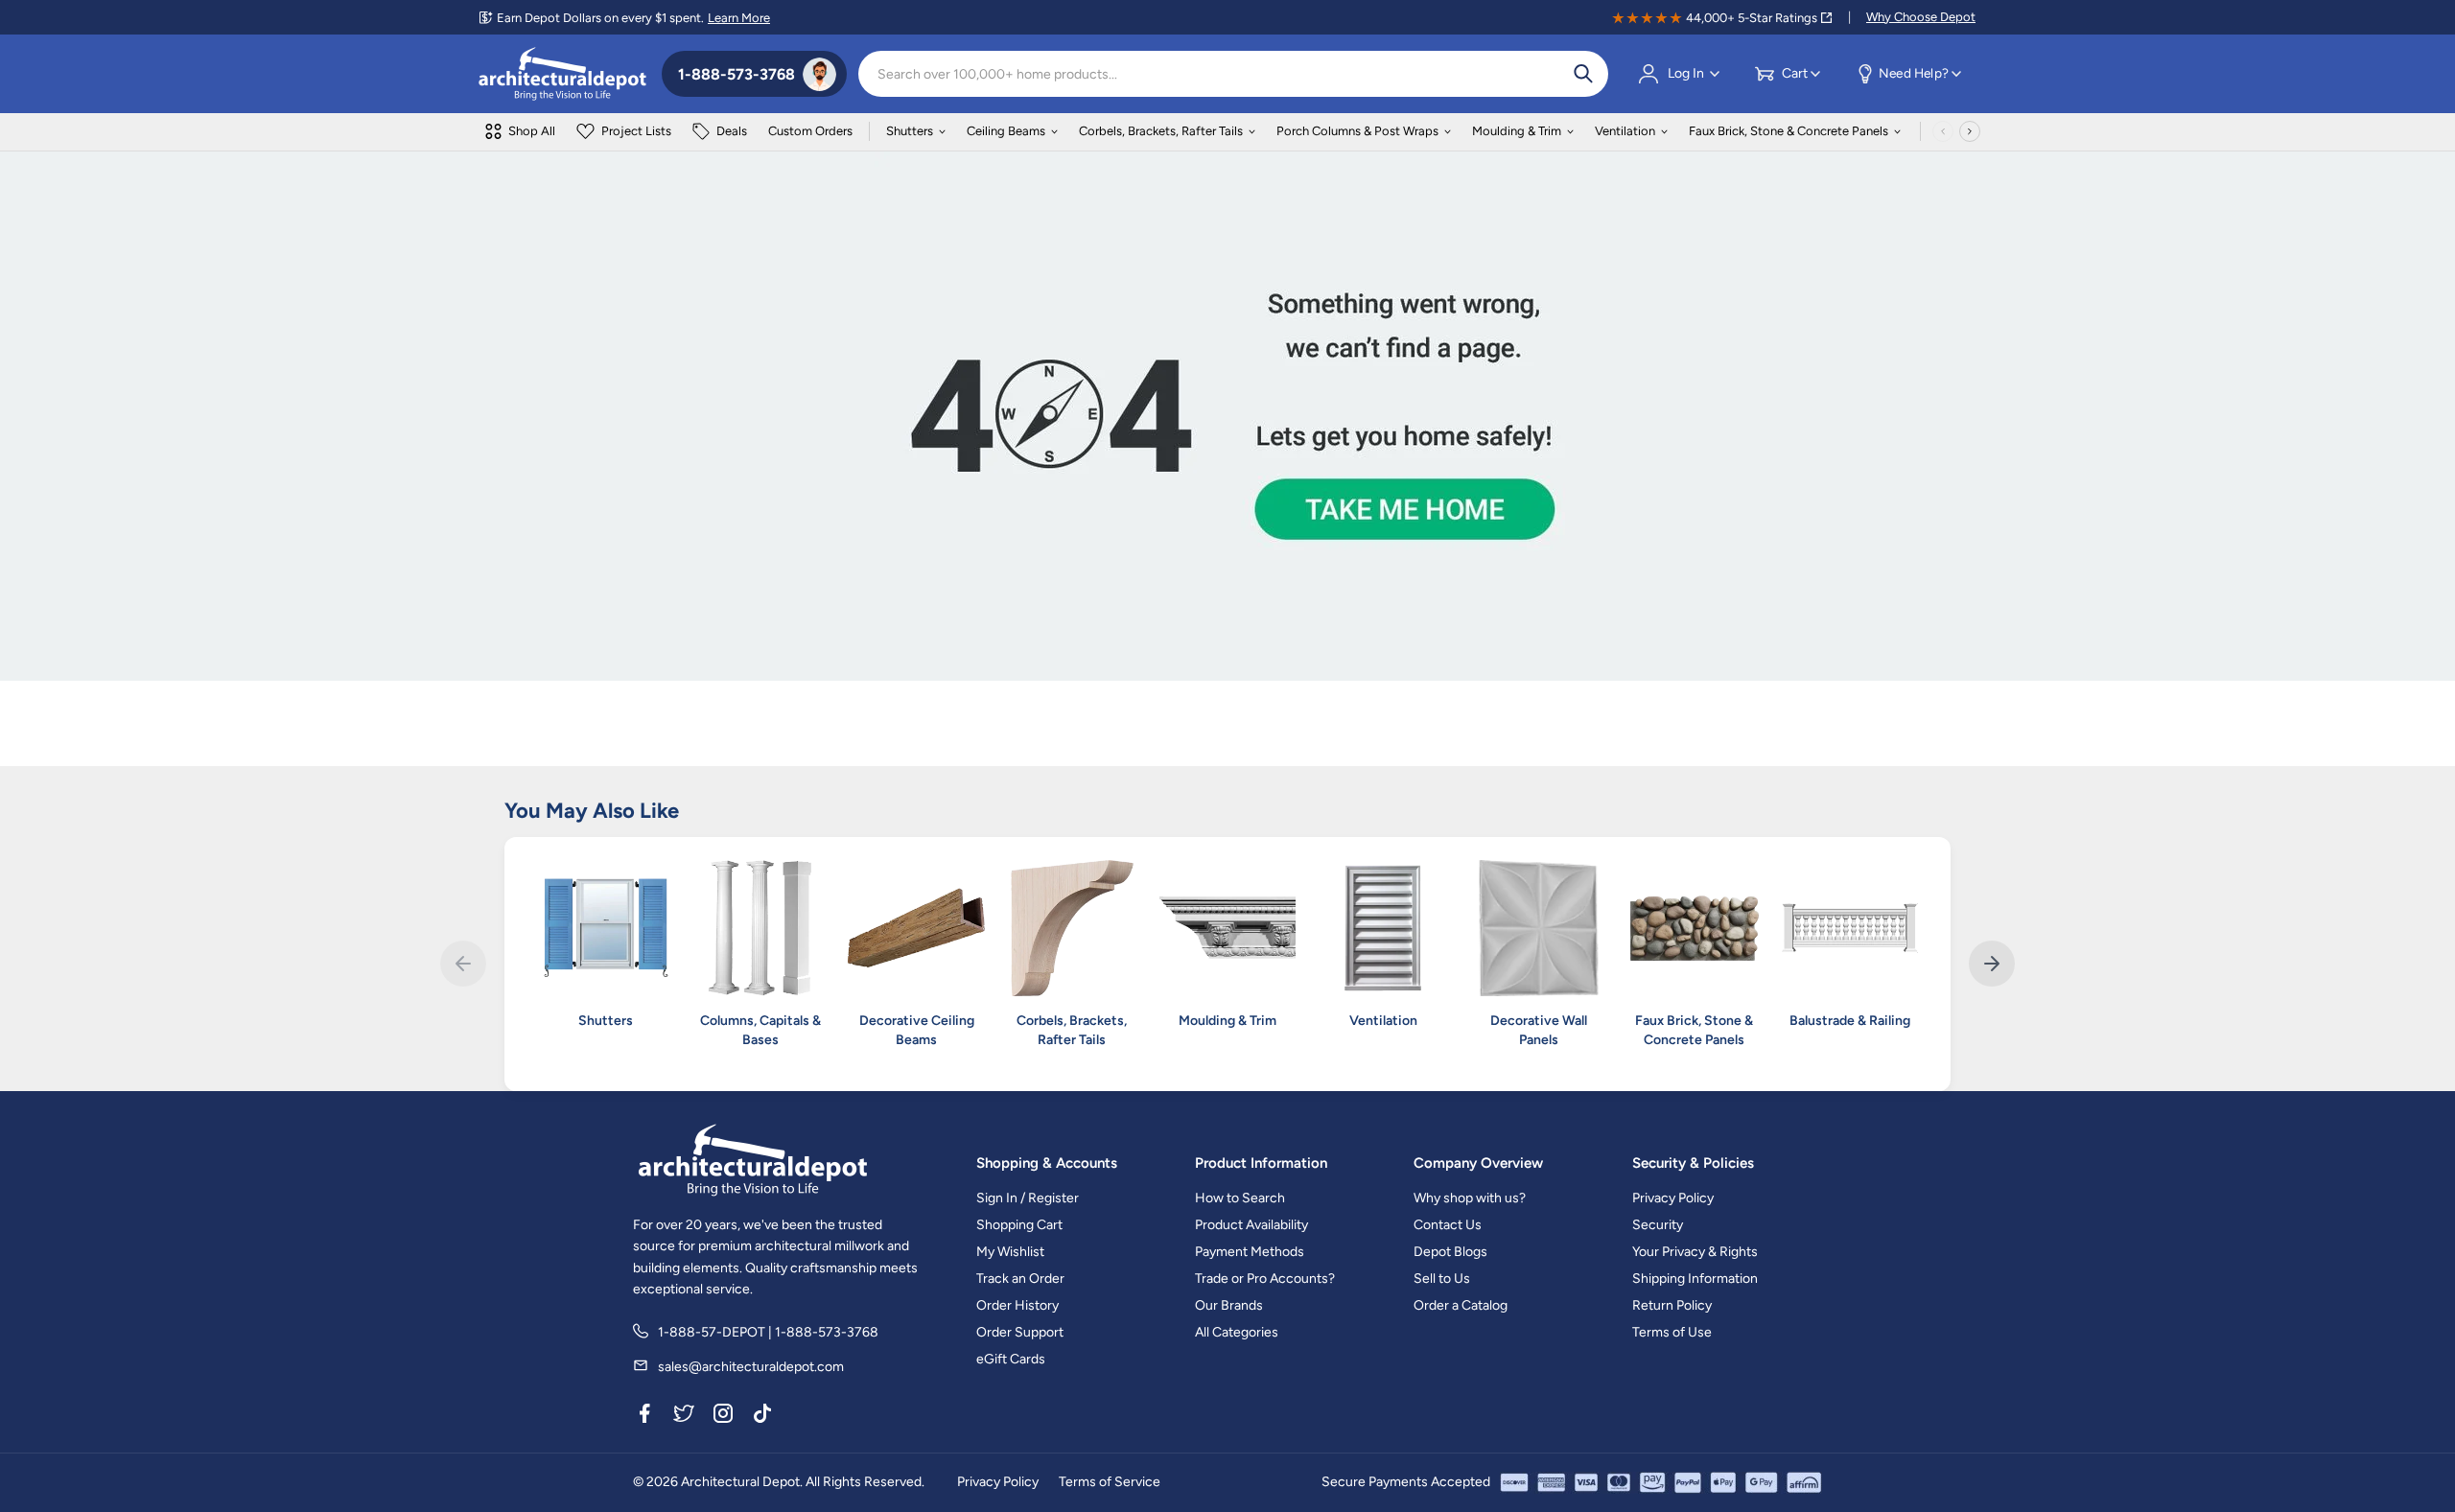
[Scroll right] (1970, 131)
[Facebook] (644, 1416)
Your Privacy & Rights (1695, 1252)
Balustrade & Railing (1850, 1021)
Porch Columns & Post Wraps (1357, 131)
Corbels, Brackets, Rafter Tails (1161, 131)
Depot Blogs (1450, 1252)
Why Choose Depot (1921, 17)
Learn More (739, 18)
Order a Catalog (1461, 1305)
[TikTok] (762, 1416)
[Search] (1583, 74)
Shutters (910, 131)
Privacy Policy (1673, 1198)
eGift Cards (1011, 1359)
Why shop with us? (1470, 1198)
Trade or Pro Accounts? (1265, 1279)
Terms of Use (1672, 1332)
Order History (1017, 1305)
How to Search (1240, 1198)
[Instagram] (723, 1416)
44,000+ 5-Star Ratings (1752, 18)
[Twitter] (684, 1416)
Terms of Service (1110, 1482)
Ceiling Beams (1006, 131)
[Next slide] (1992, 964)
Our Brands (1229, 1305)
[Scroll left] (1943, 131)
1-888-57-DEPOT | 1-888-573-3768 (768, 1332)
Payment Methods (1250, 1252)
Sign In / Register (1028, 1198)
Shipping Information (1695, 1279)
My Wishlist (1010, 1252)
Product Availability (1251, 1225)
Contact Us (1448, 1225)
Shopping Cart (1019, 1225)
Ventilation (1625, 131)
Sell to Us (1442, 1279)
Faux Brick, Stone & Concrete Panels (1789, 131)
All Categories (1237, 1332)
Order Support (1020, 1332)
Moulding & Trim (1517, 131)
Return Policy (1672, 1305)
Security (1658, 1225)
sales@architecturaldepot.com (751, 1367)
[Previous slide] (463, 964)
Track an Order (1020, 1279)
